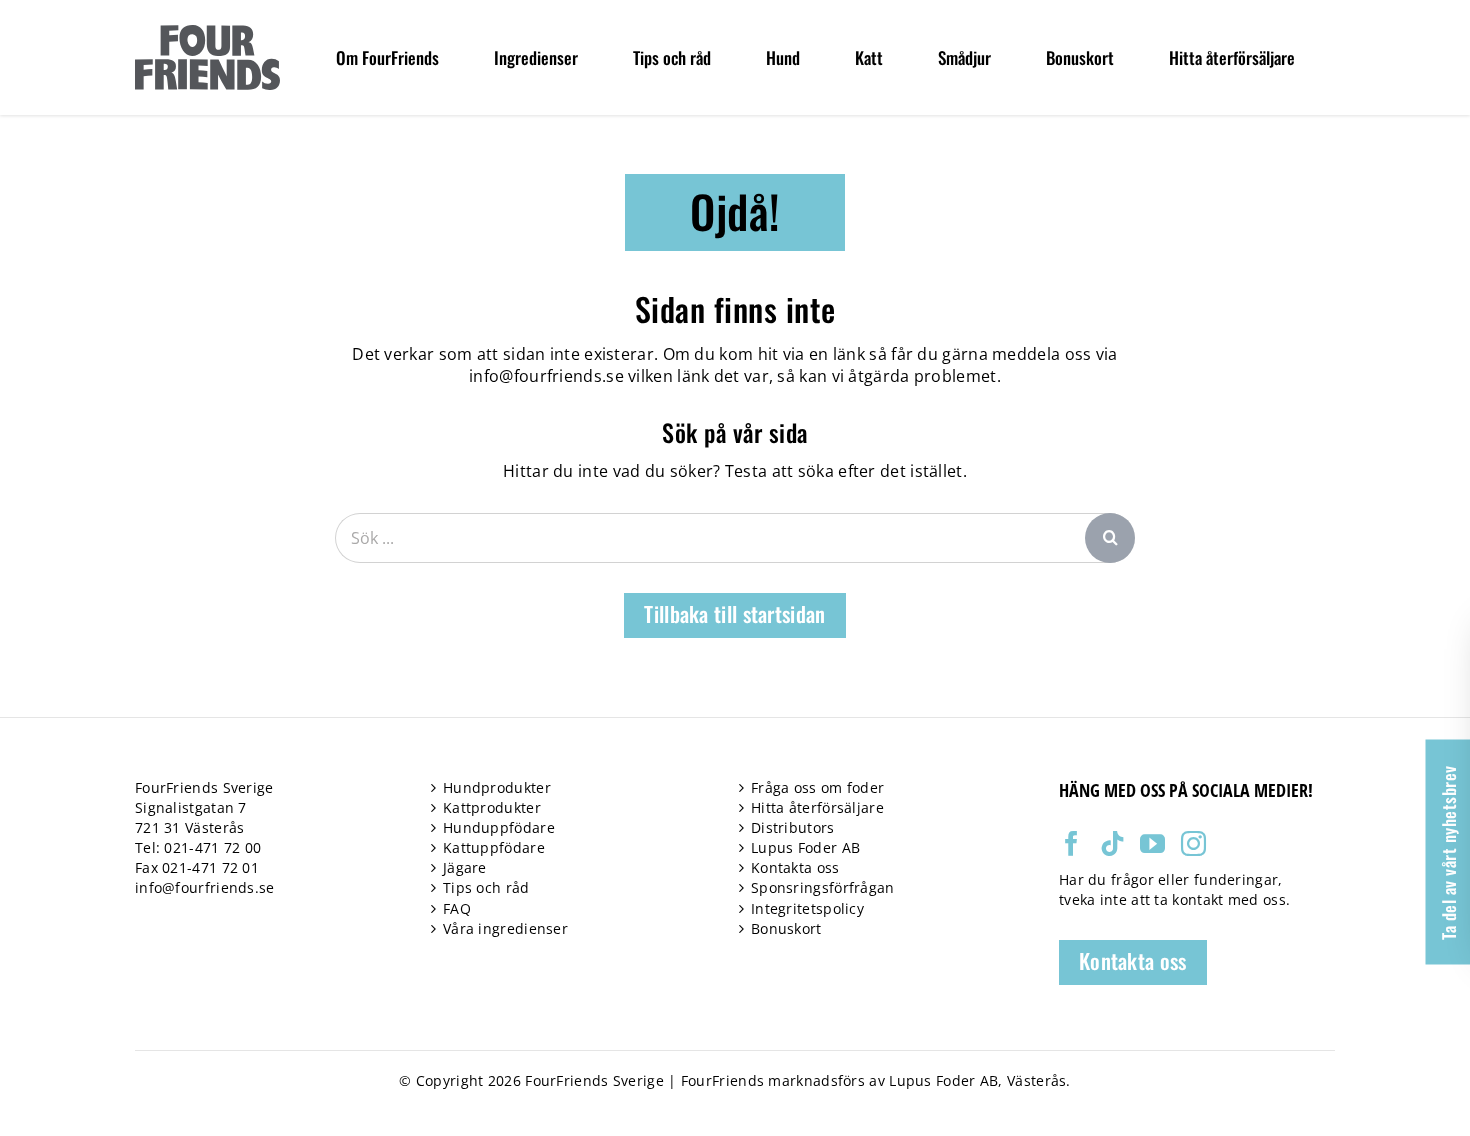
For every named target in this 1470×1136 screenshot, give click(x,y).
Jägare (465, 867)
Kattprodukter (492, 807)
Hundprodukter (497, 787)
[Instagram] (1193, 843)
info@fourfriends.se (546, 376)
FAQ (457, 908)
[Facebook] (1071, 843)
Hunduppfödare (499, 827)
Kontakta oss (795, 867)
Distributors (793, 827)
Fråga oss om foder (817, 787)
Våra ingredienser (505, 928)
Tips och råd (486, 887)
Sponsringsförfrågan (823, 887)
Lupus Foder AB (805, 847)
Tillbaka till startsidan (734, 613)
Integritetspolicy (807, 908)
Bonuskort (786, 928)
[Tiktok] (1112, 843)
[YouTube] (1152, 843)
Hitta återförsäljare (817, 807)
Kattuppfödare (494, 847)
